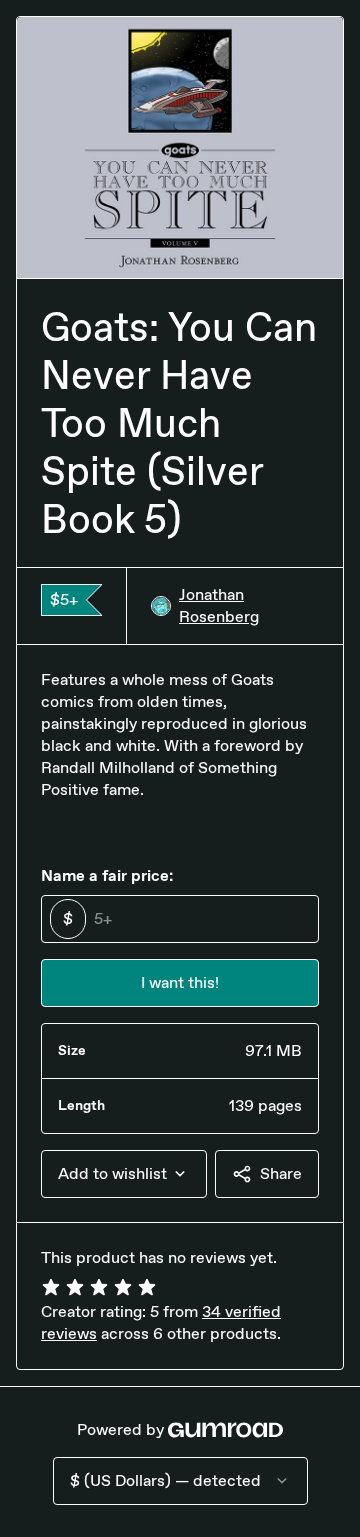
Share (281, 1173)
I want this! (180, 982)
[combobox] (124, 1174)
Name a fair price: (107, 875)
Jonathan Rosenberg (219, 605)
